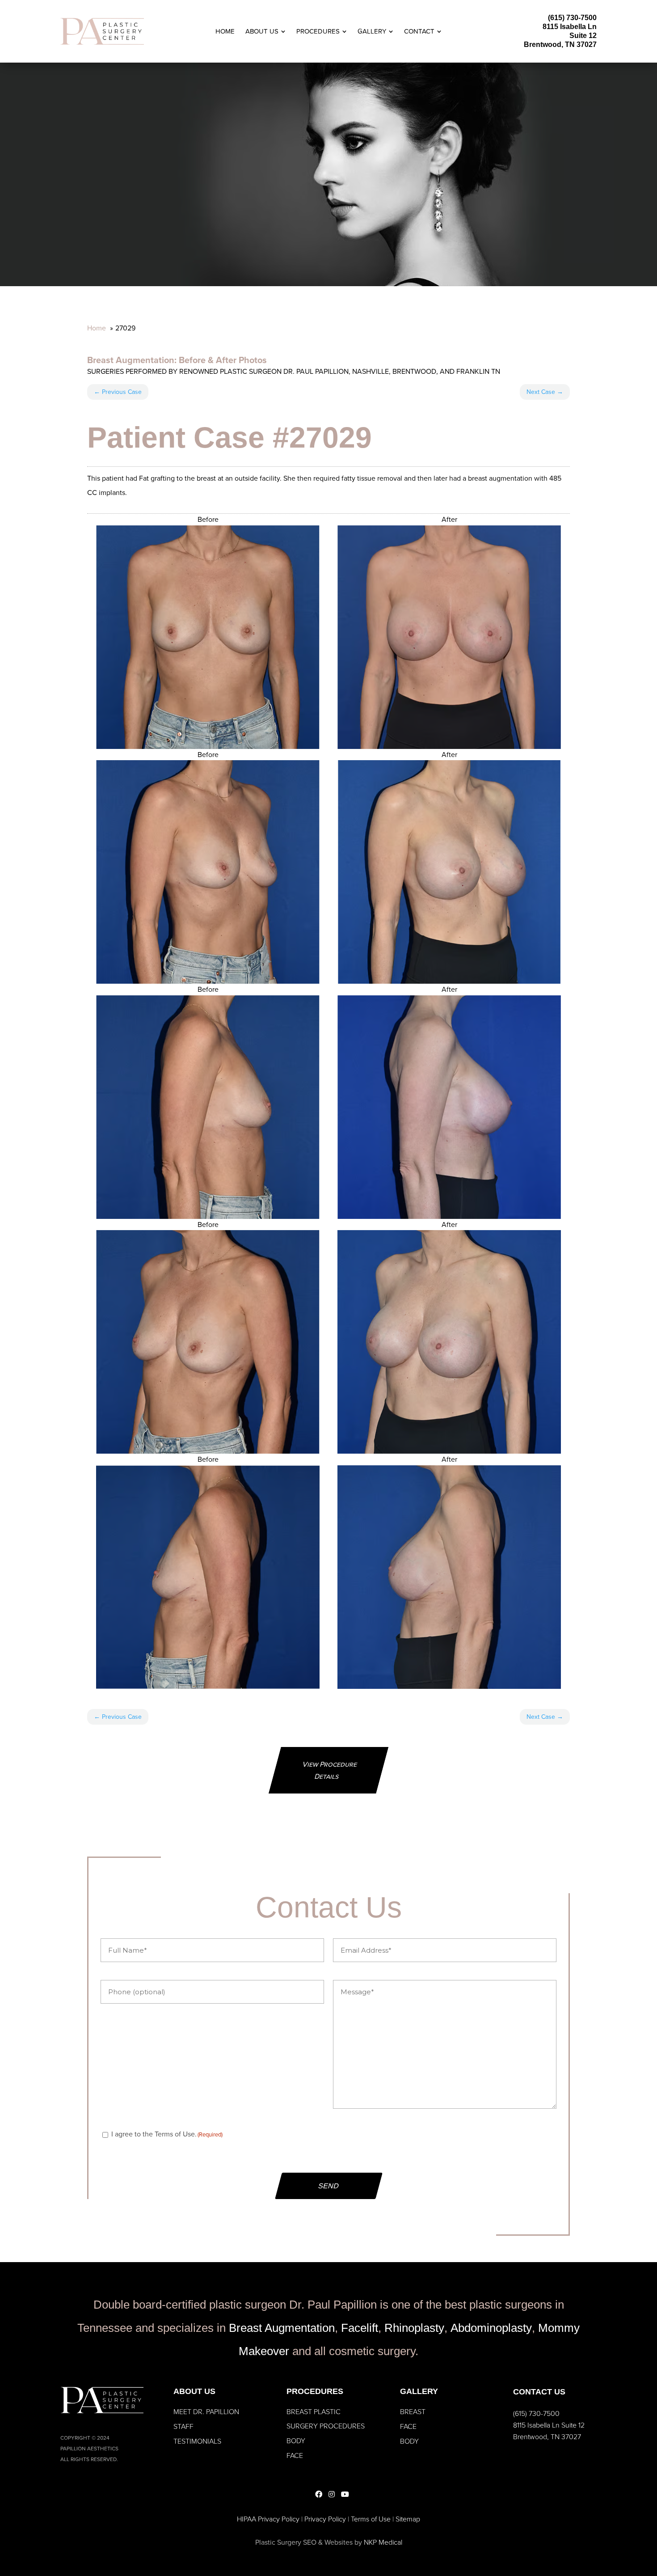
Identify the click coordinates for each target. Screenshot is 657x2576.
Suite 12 (583, 36)
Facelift (360, 2328)
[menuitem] (225, 32)
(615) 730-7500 (572, 18)
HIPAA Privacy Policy (268, 2519)
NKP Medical (383, 2542)
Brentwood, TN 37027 (560, 44)
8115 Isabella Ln (570, 27)
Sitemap (408, 2519)
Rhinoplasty (414, 2328)
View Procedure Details (330, 1770)
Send (329, 2186)
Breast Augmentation (131, 360)
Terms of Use (371, 2519)
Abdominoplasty (491, 2328)
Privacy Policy (325, 2519)
